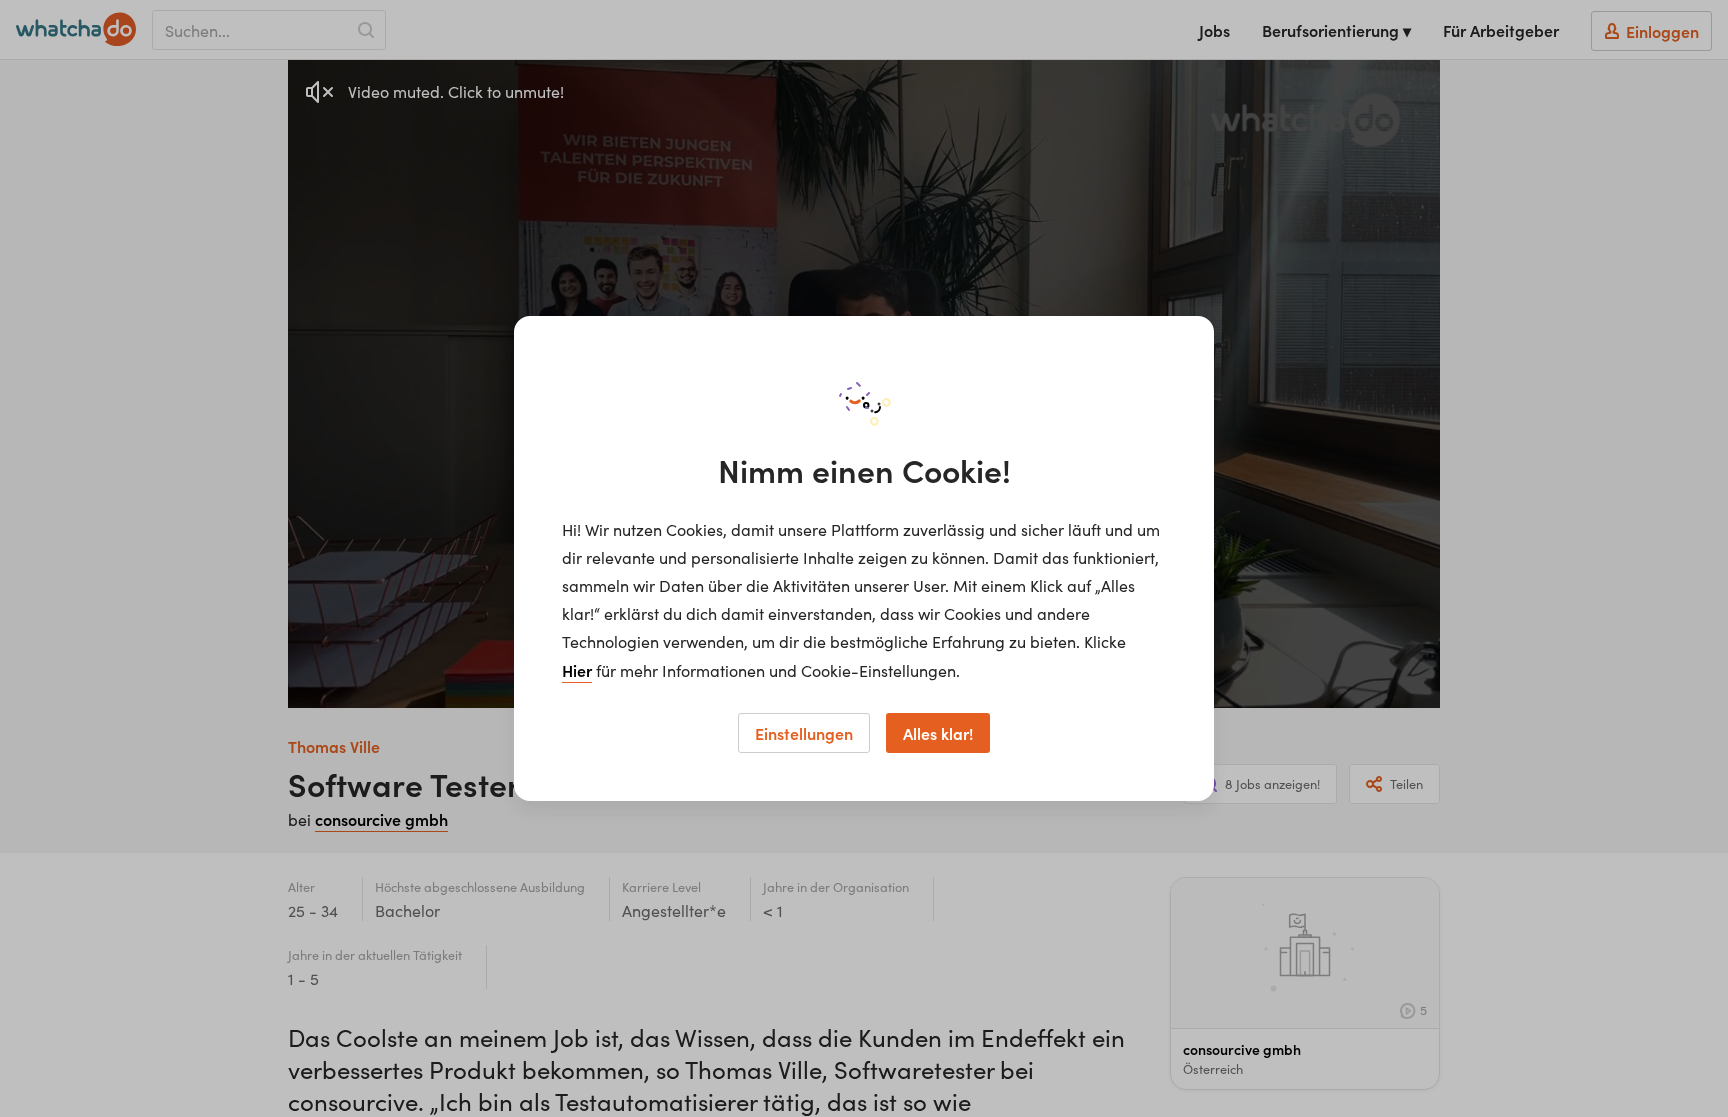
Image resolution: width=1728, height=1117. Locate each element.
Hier (577, 670)
